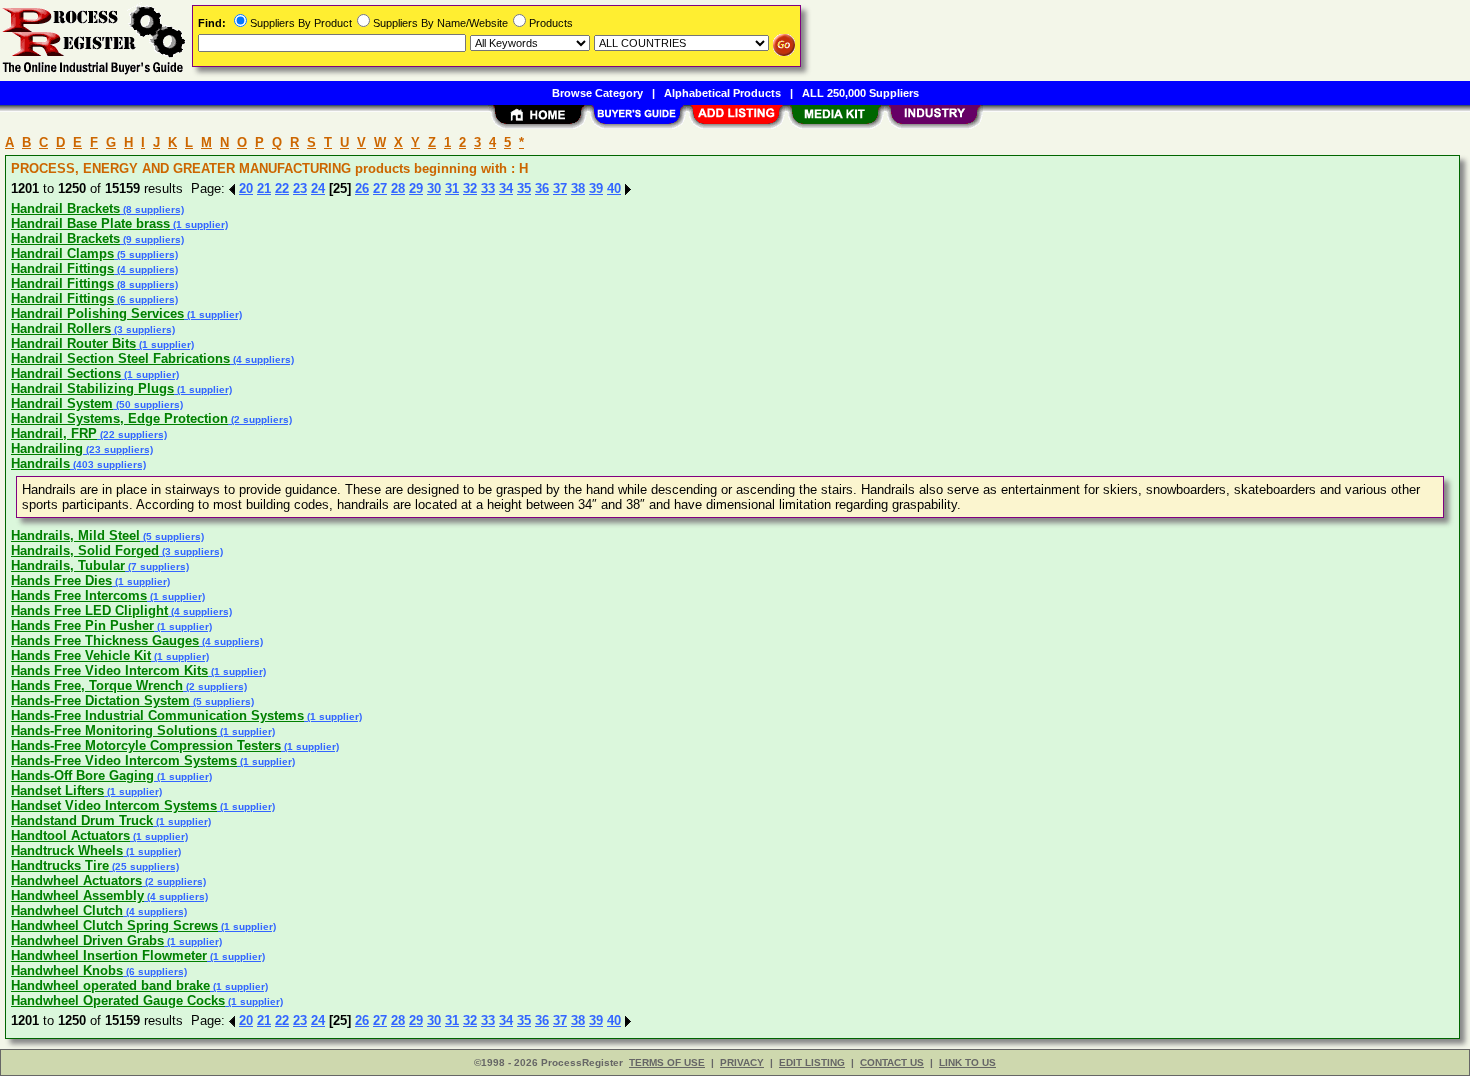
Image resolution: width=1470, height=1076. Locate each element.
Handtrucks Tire (60, 865)
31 (452, 188)
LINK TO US (967, 1062)
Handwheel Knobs (67, 970)
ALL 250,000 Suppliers (860, 93)
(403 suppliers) (108, 464)
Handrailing (47, 448)
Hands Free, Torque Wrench (97, 685)
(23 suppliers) (118, 449)
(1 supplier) (199, 224)
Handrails (40, 463)
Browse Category (597, 93)
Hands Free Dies (61, 580)
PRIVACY (742, 1062)
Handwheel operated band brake (110, 985)
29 (416, 188)
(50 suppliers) (148, 404)
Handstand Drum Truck (82, 820)
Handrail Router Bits (73, 343)
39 (596, 188)
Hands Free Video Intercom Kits (109, 670)
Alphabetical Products (722, 93)
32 (470, 188)
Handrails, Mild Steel (75, 535)
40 (614, 188)
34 (506, 188)
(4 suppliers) (146, 269)
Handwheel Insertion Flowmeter (109, 955)
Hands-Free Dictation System (100, 700)
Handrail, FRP (54, 433)
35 (524, 188)
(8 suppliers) (152, 209)
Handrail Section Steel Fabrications (120, 358)
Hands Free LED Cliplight (89, 610)
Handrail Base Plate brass (90, 223)
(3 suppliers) (143, 329)
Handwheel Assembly (77, 895)
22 (282, 188)
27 (380, 188)
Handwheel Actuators (76, 880)
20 (246, 188)
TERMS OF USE (667, 1062)
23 (300, 188)
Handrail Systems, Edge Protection (119, 418)
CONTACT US (892, 1062)
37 (560, 188)
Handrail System (62, 403)
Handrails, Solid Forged (85, 550)
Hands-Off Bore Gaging (82, 775)
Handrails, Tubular (68, 565)
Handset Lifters (57, 790)
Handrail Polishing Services (97, 313)
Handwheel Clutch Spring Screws (114, 925)
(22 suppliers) (132, 434)
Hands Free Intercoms (79, 595)
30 (434, 188)
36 (542, 188)
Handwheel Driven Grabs (87, 940)
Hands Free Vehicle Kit (81, 655)
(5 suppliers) (146, 254)
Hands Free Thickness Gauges (105, 640)
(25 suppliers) (144, 866)
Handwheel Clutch (67, 910)
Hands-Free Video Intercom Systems (124, 760)
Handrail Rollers (61, 328)
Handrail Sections (66, 373)
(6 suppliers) (146, 299)
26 (362, 188)
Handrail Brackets (65, 208)
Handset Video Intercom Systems (114, 805)
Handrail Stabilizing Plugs (92, 388)
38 (578, 188)
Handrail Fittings (62, 268)
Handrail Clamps (62, 253)
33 (488, 188)
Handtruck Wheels (67, 850)
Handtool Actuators (70, 835)
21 (264, 188)
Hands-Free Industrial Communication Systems (157, 715)
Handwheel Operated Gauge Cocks (118, 1000)
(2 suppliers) (260, 419)
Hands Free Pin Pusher (82, 625)
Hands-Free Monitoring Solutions (114, 730)
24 (318, 188)
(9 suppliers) (152, 239)
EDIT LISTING (812, 1062)
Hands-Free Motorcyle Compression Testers (146, 745)
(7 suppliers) (157, 566)
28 (398, 188)
